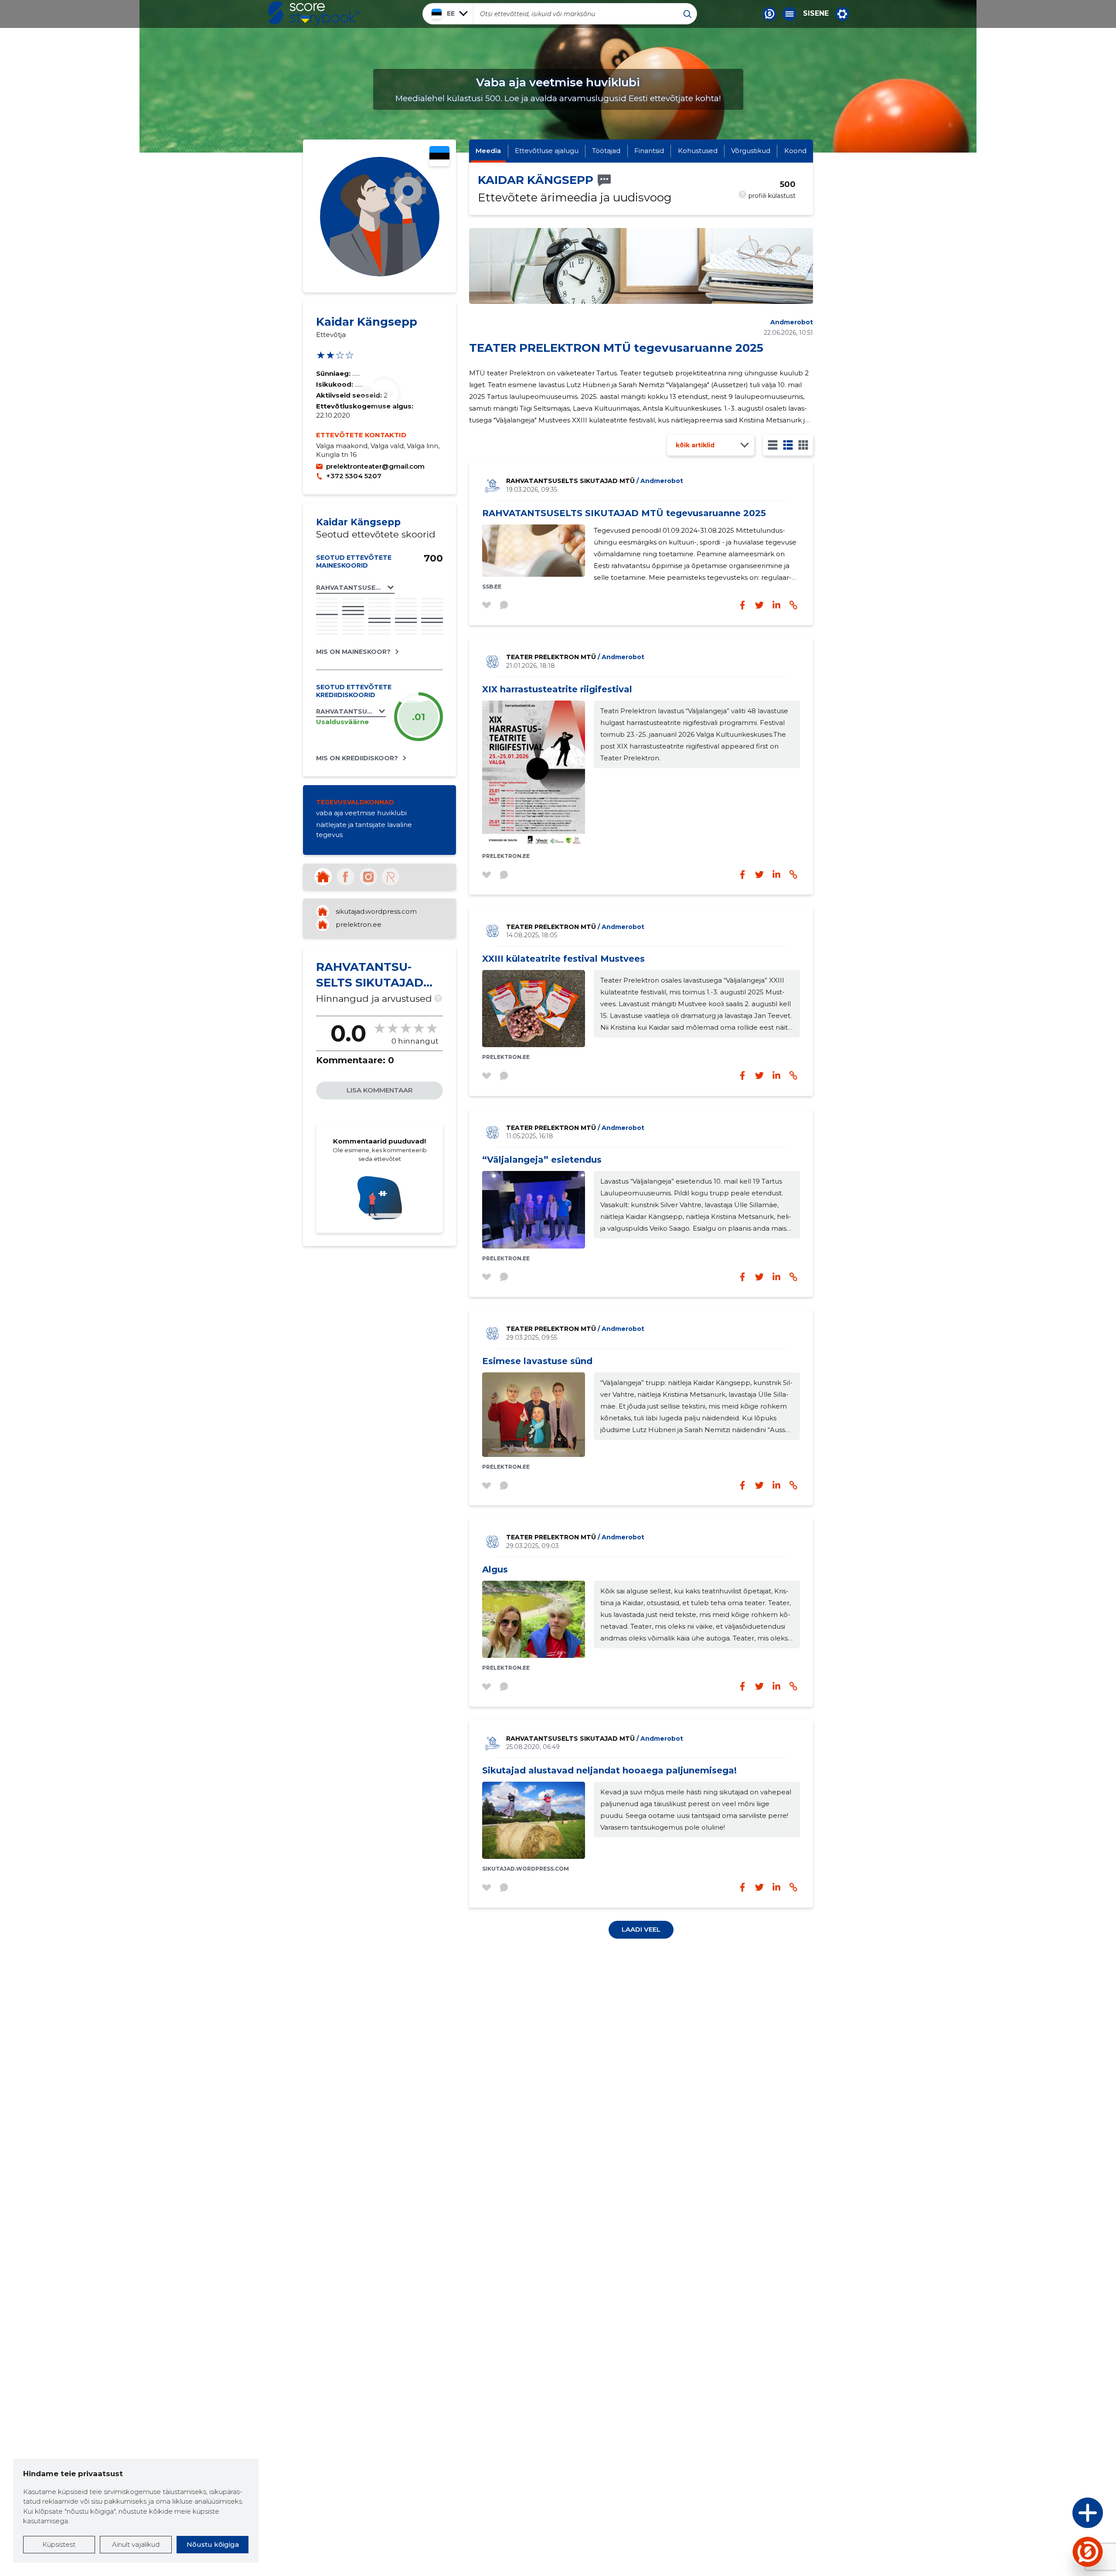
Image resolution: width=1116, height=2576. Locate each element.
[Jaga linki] (793, 875)
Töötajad (606, 151)
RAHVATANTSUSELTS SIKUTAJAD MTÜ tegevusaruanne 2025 (624, 513)
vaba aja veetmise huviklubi (361, 813)
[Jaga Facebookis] (742, 875)
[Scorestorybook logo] (314, 14)
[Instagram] (368, 877)
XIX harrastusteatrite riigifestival (557, 689)
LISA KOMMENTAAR (380, 1090)
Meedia (488, 151)
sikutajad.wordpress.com (376, 911)
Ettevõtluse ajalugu (547, 151)
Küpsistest (59, 2544)
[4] (803, 445)
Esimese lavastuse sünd (537, 1361)
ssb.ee (492, 587)
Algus (495, 1569)
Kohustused (698, 151)
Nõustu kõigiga (213, 2544)
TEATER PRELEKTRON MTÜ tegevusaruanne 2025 (616, 348)
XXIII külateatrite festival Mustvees (563, 959)
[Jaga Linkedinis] (776, 875)
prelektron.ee (359, 924)
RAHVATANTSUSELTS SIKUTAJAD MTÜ (595, 481)
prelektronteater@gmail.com (375, 466)
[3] (788, 445)
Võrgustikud (751, 151)
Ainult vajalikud (136, 2544)
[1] (773, 445)
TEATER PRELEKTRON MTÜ (575, 657)
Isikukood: (335, 384)
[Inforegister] (391, 877)
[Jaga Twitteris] (759, 875)
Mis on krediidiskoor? (357, 758)
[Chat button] (769, 14)
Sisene (816, 14)
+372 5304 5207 (354, 476)
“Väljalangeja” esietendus (542, 1160)
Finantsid (649, 151)
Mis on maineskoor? (353, 652)
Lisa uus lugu (1054, 2515)
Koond (795, 151)
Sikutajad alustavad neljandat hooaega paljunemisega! (609, 1770)
